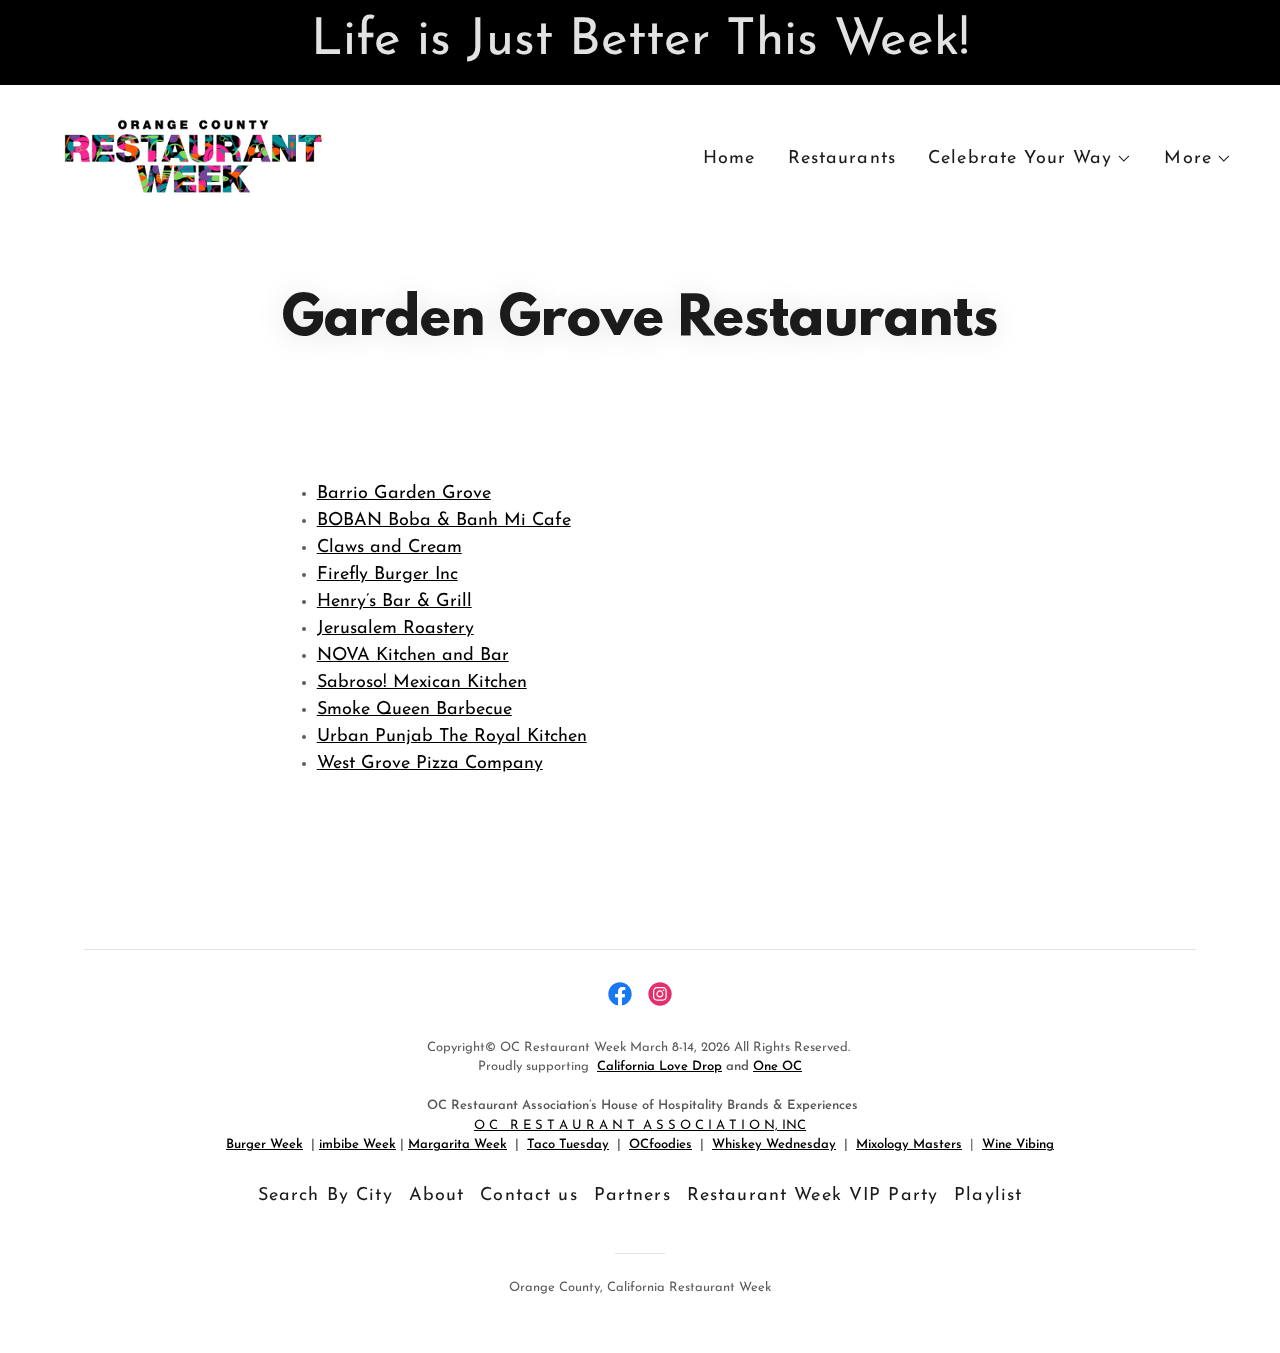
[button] (1030, 159)
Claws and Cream (389, 548)
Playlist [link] (988, 1196)
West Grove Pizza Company (430, 764)
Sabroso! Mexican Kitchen (422, 683)
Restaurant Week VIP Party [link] (812, 1196)
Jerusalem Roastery (395, 629)
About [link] (437, 1196)
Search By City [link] (325, 1196)
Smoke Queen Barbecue (414, 710)
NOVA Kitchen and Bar (413, 656)
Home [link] (729, 159)
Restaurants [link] (842, 159)
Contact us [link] (528, 1196)
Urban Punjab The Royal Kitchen (452, 737)
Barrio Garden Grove (404, 494)
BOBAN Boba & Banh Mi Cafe (444, 521)
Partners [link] (632, 1196)
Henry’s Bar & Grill (394, 602)
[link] (192, 156)
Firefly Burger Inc (387, 575)
